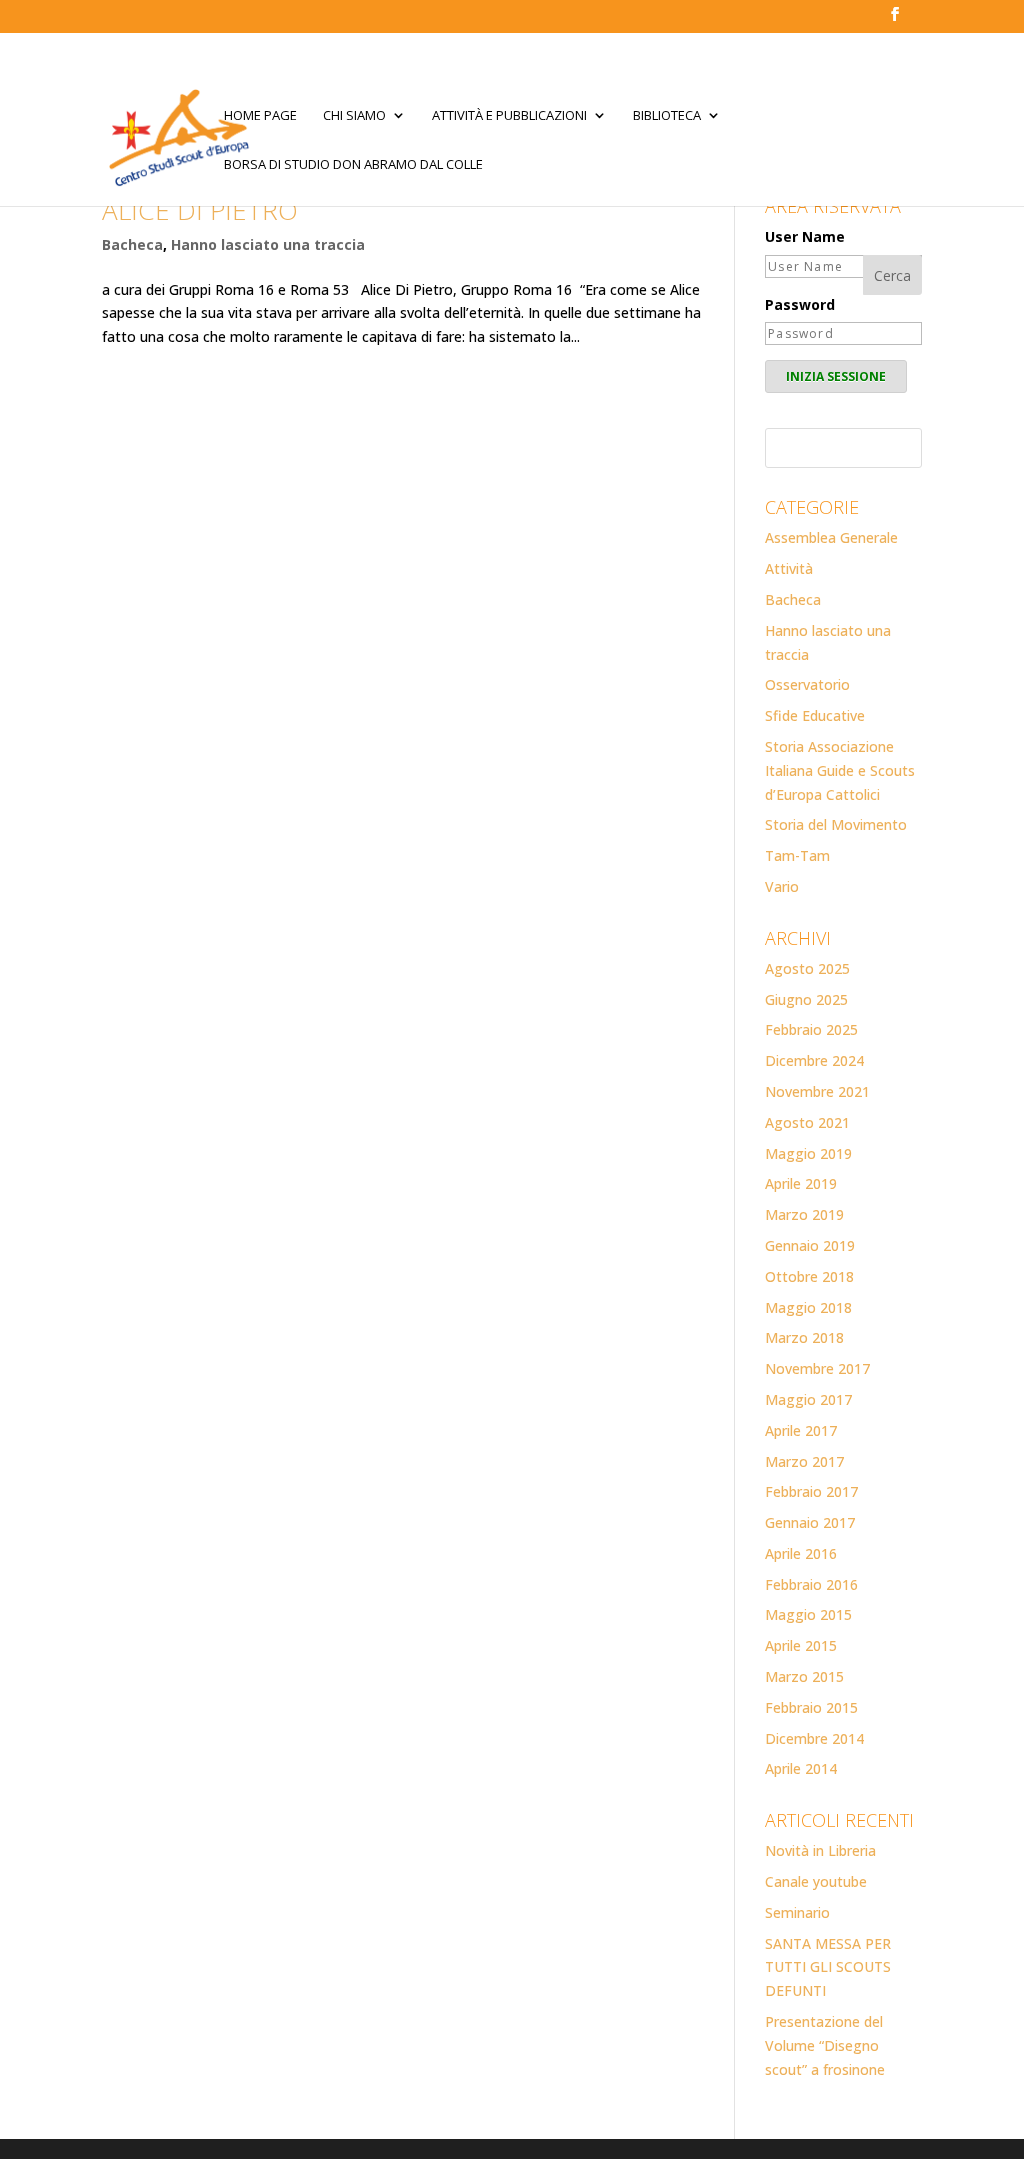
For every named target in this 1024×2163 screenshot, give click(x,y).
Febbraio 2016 (811, 1584)
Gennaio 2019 (810, 1245)
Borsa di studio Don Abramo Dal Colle (353, 165)
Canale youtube (816, 1881)
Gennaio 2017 (810, 1522)
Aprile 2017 (801, 1430)
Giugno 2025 (806, 999)
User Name (805, 236)
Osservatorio (807, 684)
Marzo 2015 (804, 1676)
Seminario (797, 1912)
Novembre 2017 (817, 1368)
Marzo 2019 (804, 1214)
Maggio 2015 (808, 1614)
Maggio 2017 (808, 1399)
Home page (260, 116)
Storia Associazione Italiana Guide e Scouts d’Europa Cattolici (840, 770)
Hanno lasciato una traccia (268, 244)
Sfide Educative (815, 715)
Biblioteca (667, 116)
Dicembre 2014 (814, 1738)
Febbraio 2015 (811, 1707)
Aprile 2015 (801, 1645)
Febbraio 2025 (811, 1029)
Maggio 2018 (808, 1307)
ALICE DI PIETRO (200, 210)
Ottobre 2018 (809, 1276)
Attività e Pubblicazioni (509, 116)
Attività (789, 568)
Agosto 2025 (807, 968)
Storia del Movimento (836, 824)
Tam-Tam (797, 855)
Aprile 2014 (801, 1768)
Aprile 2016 (801, 1553)
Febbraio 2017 (811, 1491)
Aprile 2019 (801, 1183)
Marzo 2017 (804, 1461)
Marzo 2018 (804, 1337)
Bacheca (132, 244)
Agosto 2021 (807, 1122)
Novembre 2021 (817, 1091)
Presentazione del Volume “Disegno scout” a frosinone (825, 2045)
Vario (782, 886)
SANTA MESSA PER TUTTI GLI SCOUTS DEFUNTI (828, 1967)
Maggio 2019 (808, 1153)
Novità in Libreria (820, 1850)
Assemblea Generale (831, 537)
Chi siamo (354, 116)
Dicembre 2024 (814, 1060)
